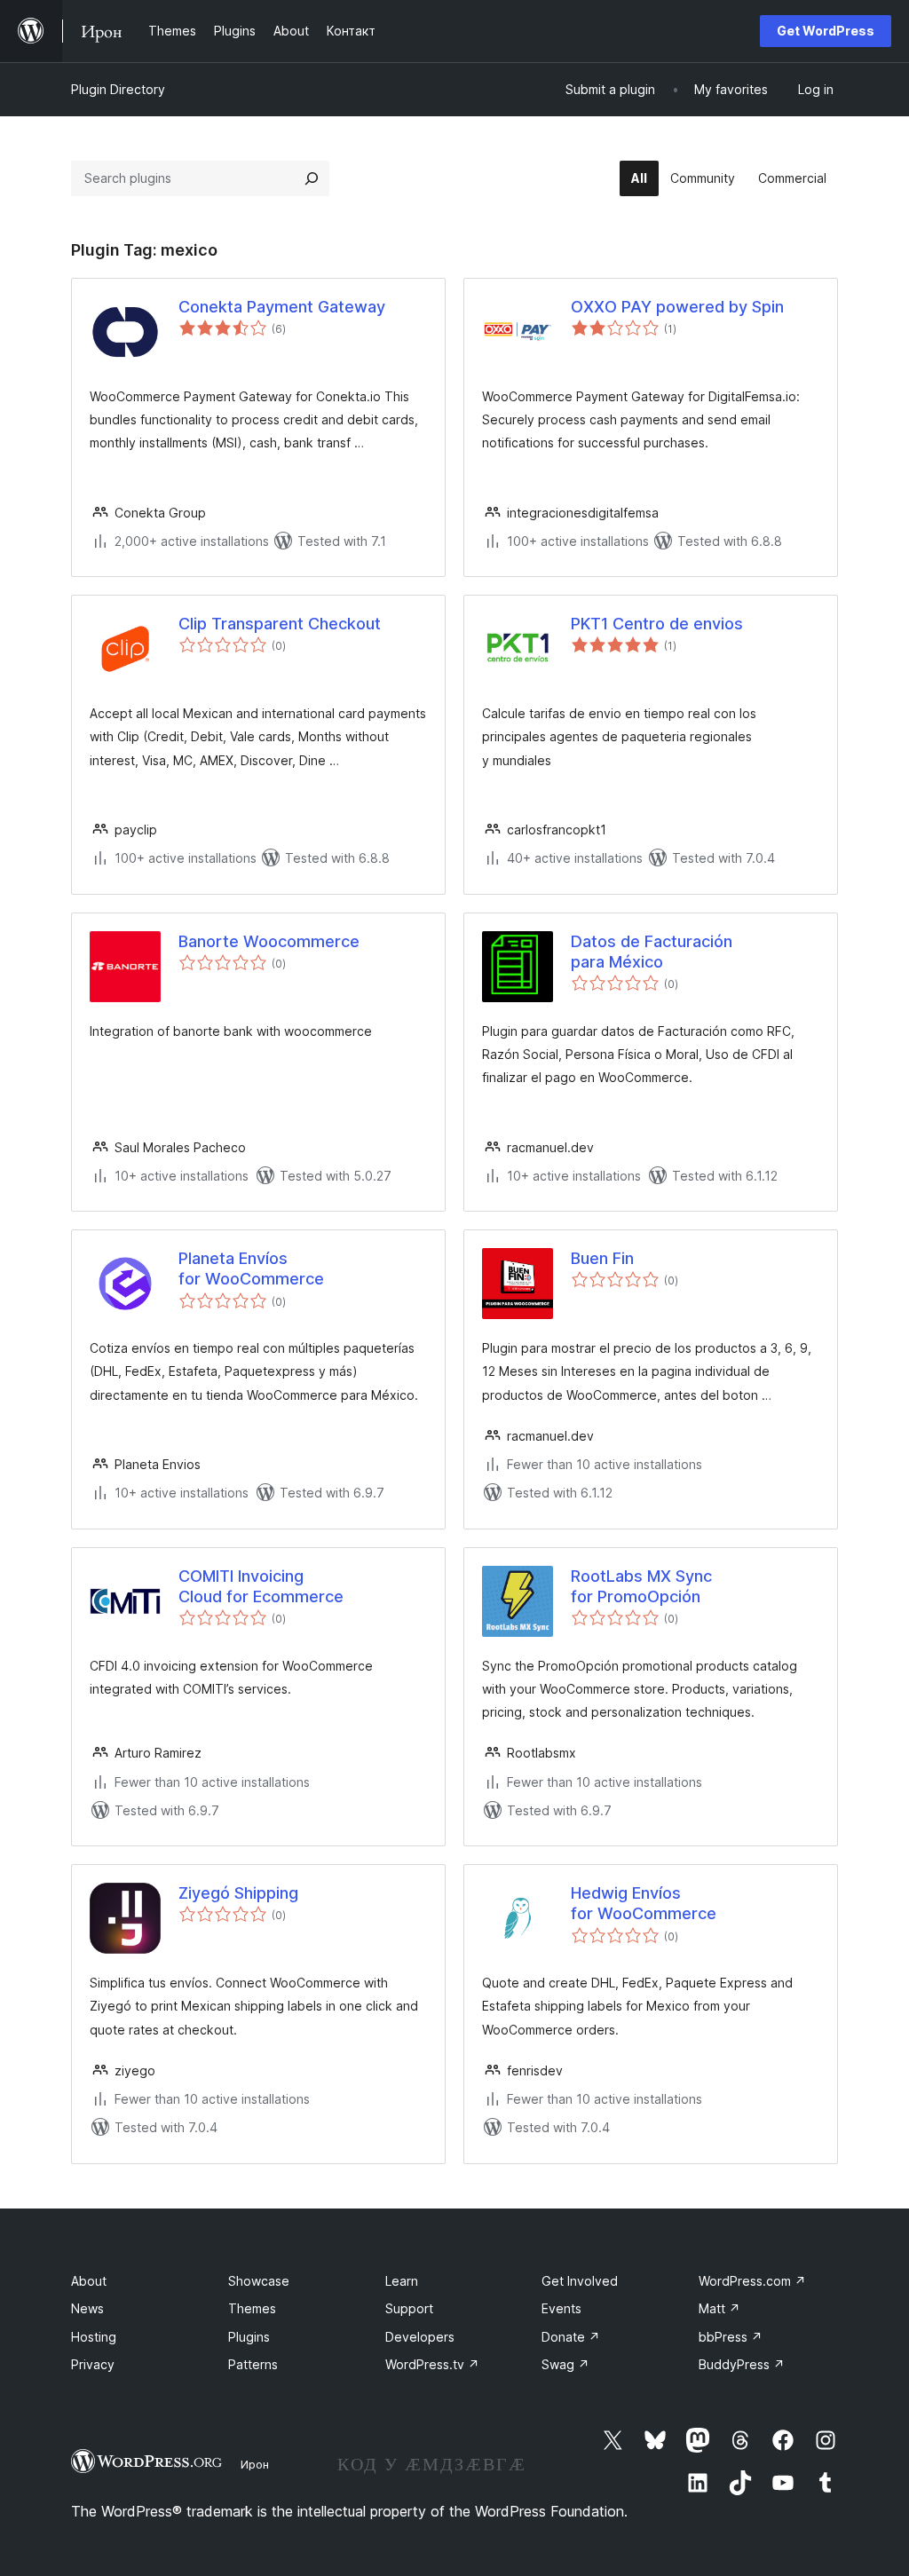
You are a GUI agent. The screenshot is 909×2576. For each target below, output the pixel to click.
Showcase (259, 2281)
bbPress (731, 2337)
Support (409, 2308)
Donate (571, 2337)
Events (561, 2308)
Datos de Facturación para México (652, 952)
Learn (402, 2281)
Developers (420, 2337)
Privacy (93, 2364)
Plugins (249, 2337)
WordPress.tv (432, 2364)
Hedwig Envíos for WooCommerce (644, 1903)
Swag (565, 2364)
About (89, 2281)
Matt (719, 2308)
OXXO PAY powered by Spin (677, 307)
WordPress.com (752, 2281)
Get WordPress (826, 31)
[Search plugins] (312, 178)
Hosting (94, 2337)
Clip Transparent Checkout (280, 624)
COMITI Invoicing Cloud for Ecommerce (261, 1586)
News (87, 2308)
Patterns (253, 2364)
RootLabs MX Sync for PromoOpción (641, 1586)
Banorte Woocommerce (269, 941)
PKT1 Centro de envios (657, 624)
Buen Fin (602, 1258)
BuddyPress (742, 2364)
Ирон (255, 2464)
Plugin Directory (118, 89)
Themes (252, 2308)
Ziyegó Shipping (238, 1893)
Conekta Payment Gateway (282, 307)
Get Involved (580, 2281)
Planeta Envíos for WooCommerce (251, 1268)
